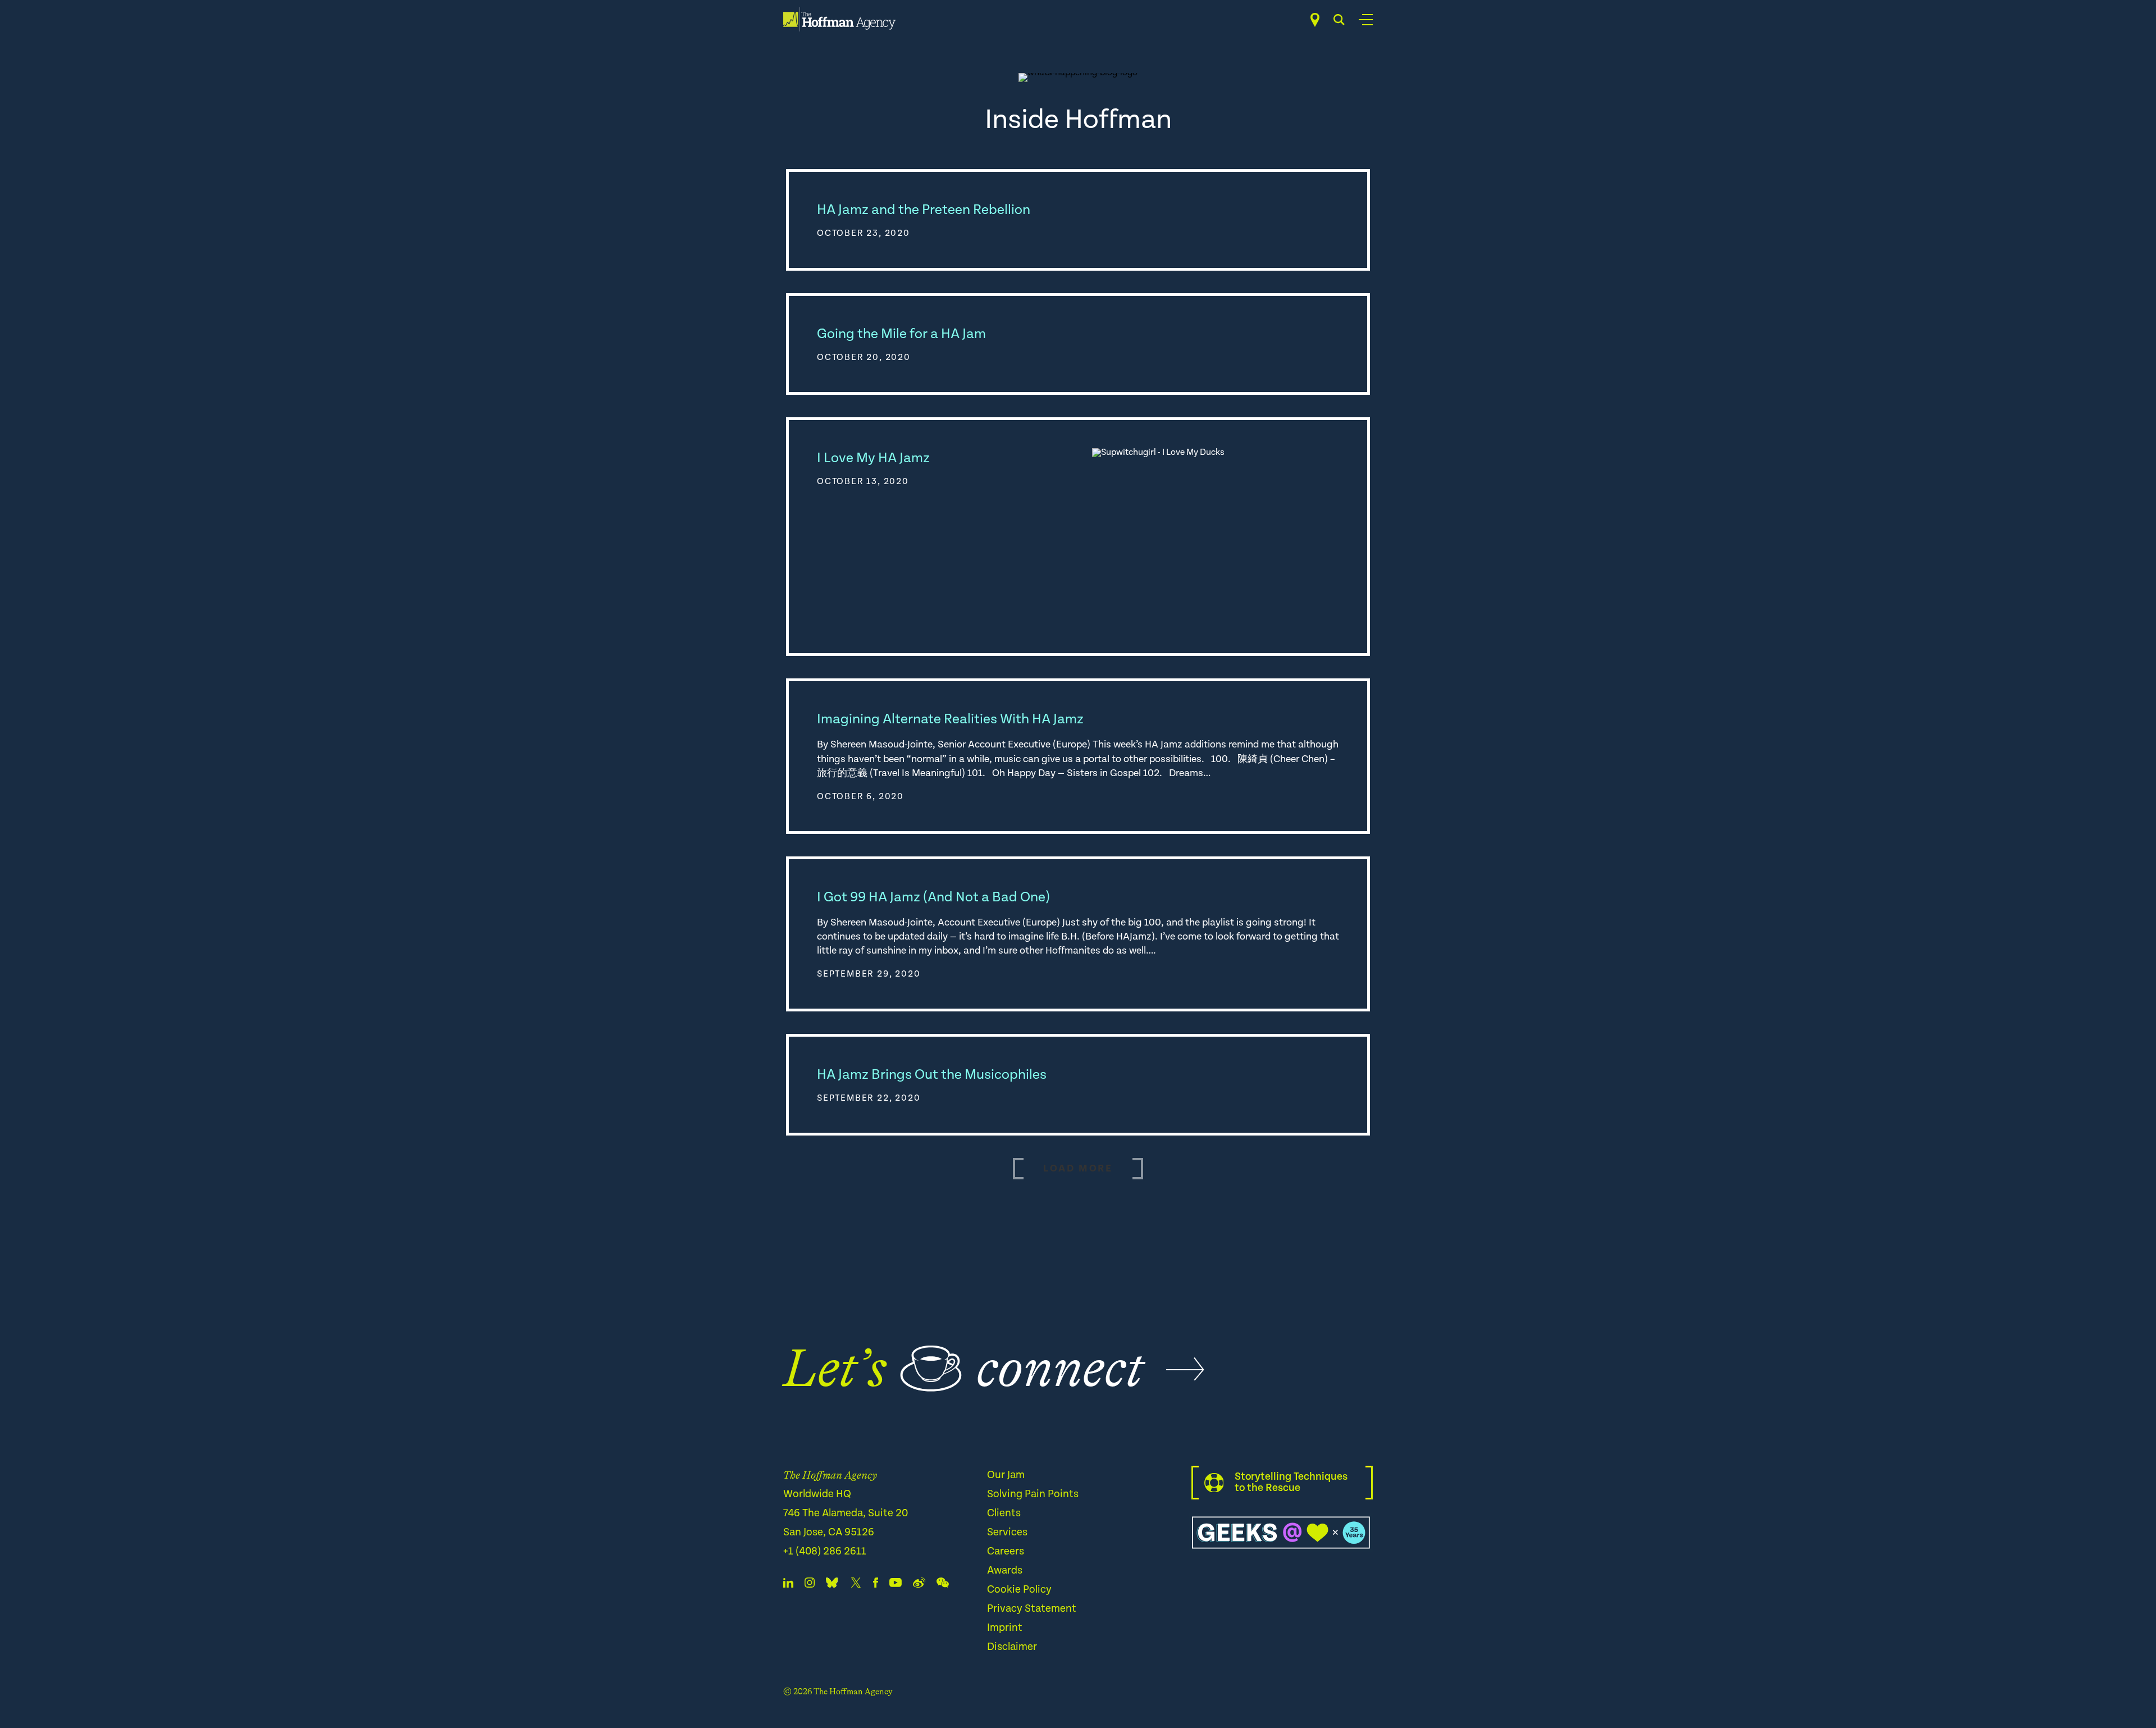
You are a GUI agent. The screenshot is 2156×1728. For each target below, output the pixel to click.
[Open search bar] (1339, 20)
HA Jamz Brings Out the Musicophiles (932, 1075)
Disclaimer (1012, 1647)
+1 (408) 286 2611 (825, 1551)
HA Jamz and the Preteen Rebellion (924, 210)
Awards (1005, 1570)
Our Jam (1006, 1475)
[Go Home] (839, 19)
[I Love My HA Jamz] (1216, 537)
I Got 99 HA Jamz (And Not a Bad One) (933, 897)
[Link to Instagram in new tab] (810, 1585)
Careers (1006, 1551)
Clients (1004, 1513)
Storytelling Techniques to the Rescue (1291, 1482)
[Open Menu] (1366, 20)
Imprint (1005, 1628)
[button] (1078, 1169)
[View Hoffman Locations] (1315, 20)
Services (1007, 1532)
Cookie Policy (1019, 1590)
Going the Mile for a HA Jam (901, 334)
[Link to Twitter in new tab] (856, 1585)
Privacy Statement (1032, 1609)
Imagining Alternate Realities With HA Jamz (950, 719)
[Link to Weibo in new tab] (919, 1585)
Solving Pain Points (1033, 1494)
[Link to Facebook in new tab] (876, 1585)
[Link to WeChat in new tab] (943, 1585)
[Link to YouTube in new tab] (896, 1585)
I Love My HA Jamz (873, 458)
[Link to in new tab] (832, 1585)
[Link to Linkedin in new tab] (788, 1585)
